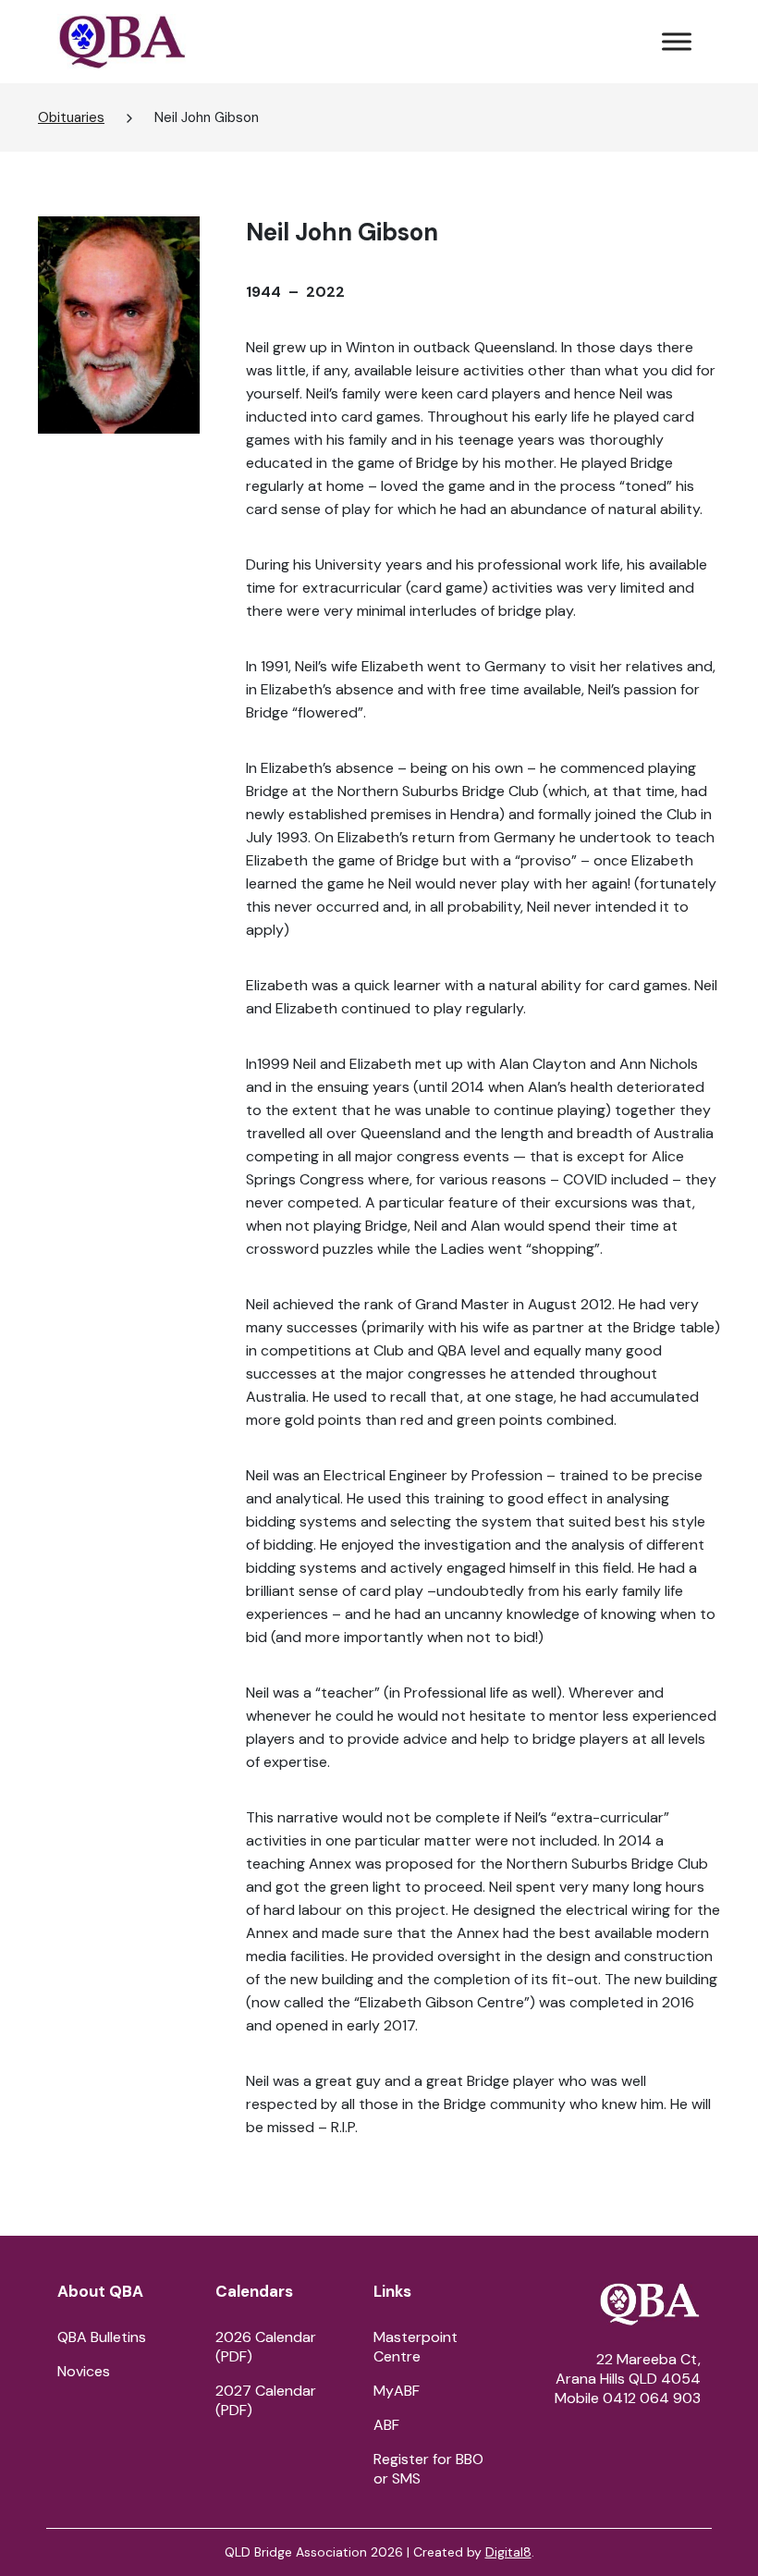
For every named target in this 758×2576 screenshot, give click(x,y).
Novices (84, 2371)
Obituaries (71, 117)
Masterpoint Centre (416, 2347)
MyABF (397, 2391)
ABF (386, 2425)
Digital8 (508, 2552)
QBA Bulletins (102, 2337)
